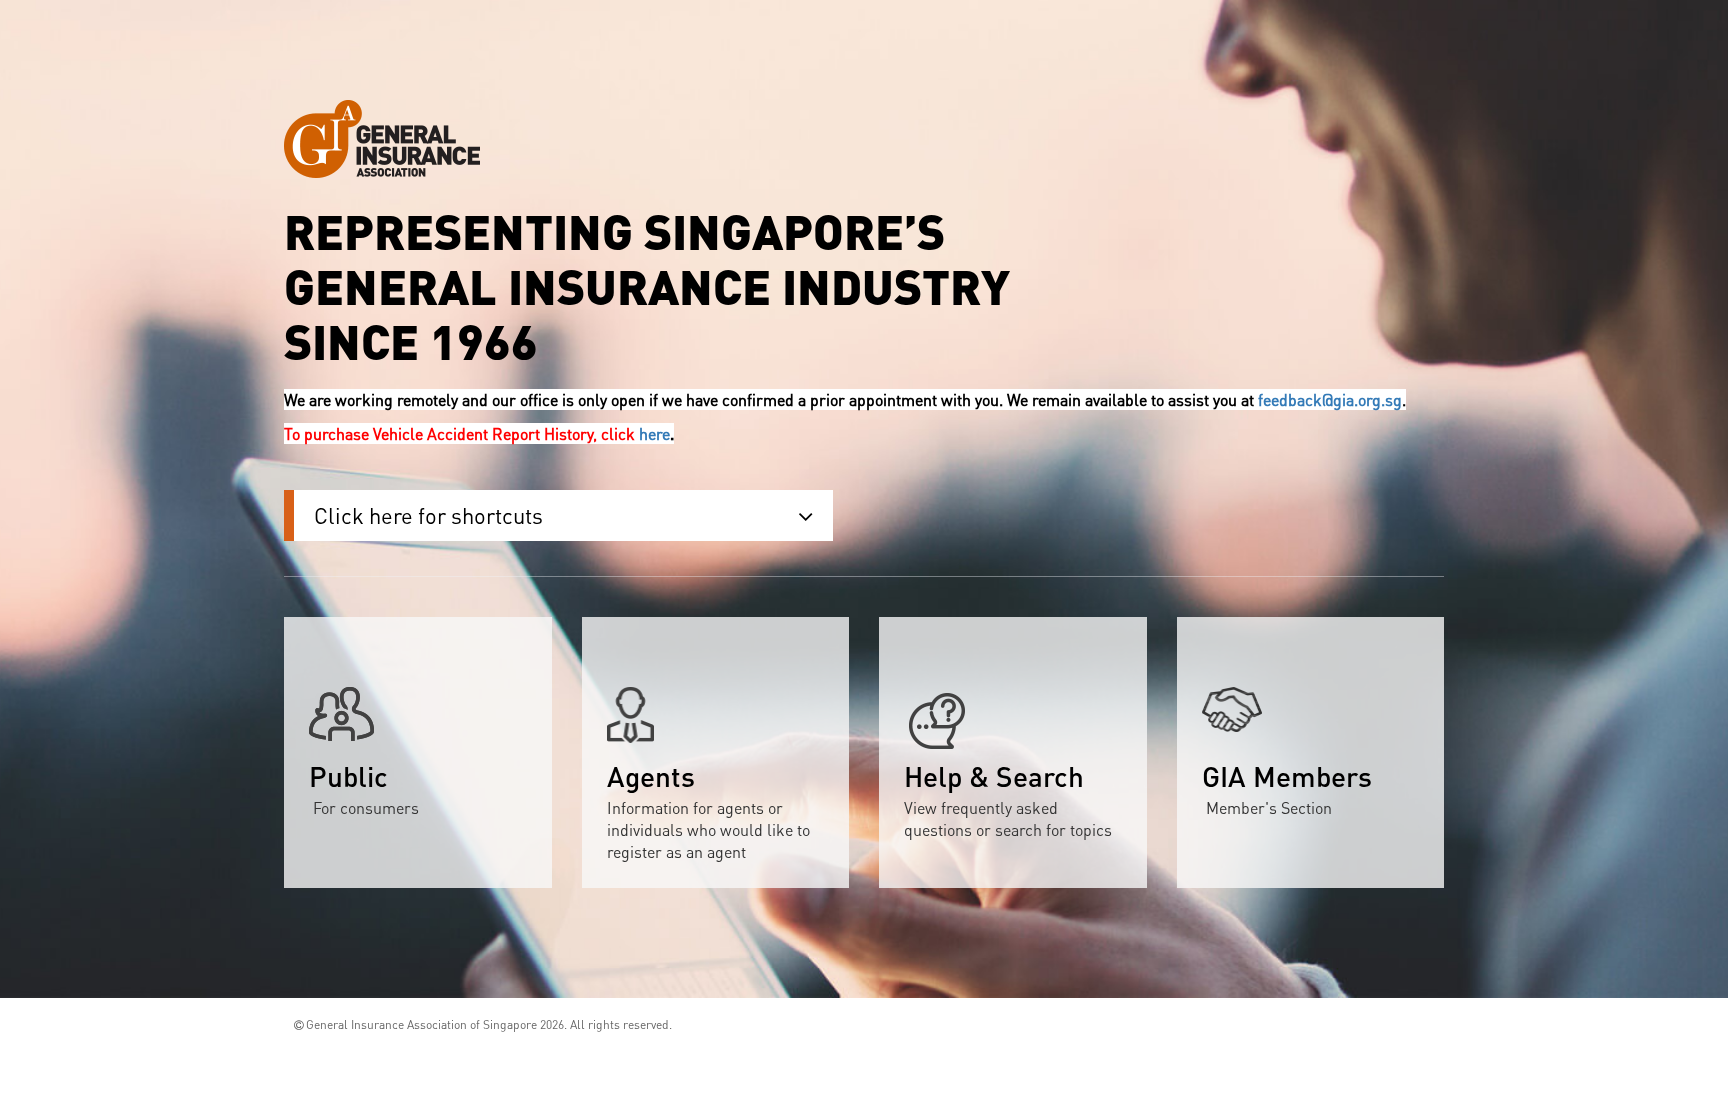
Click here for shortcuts (428, 515)
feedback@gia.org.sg (1330, 399)
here (654, 433)
